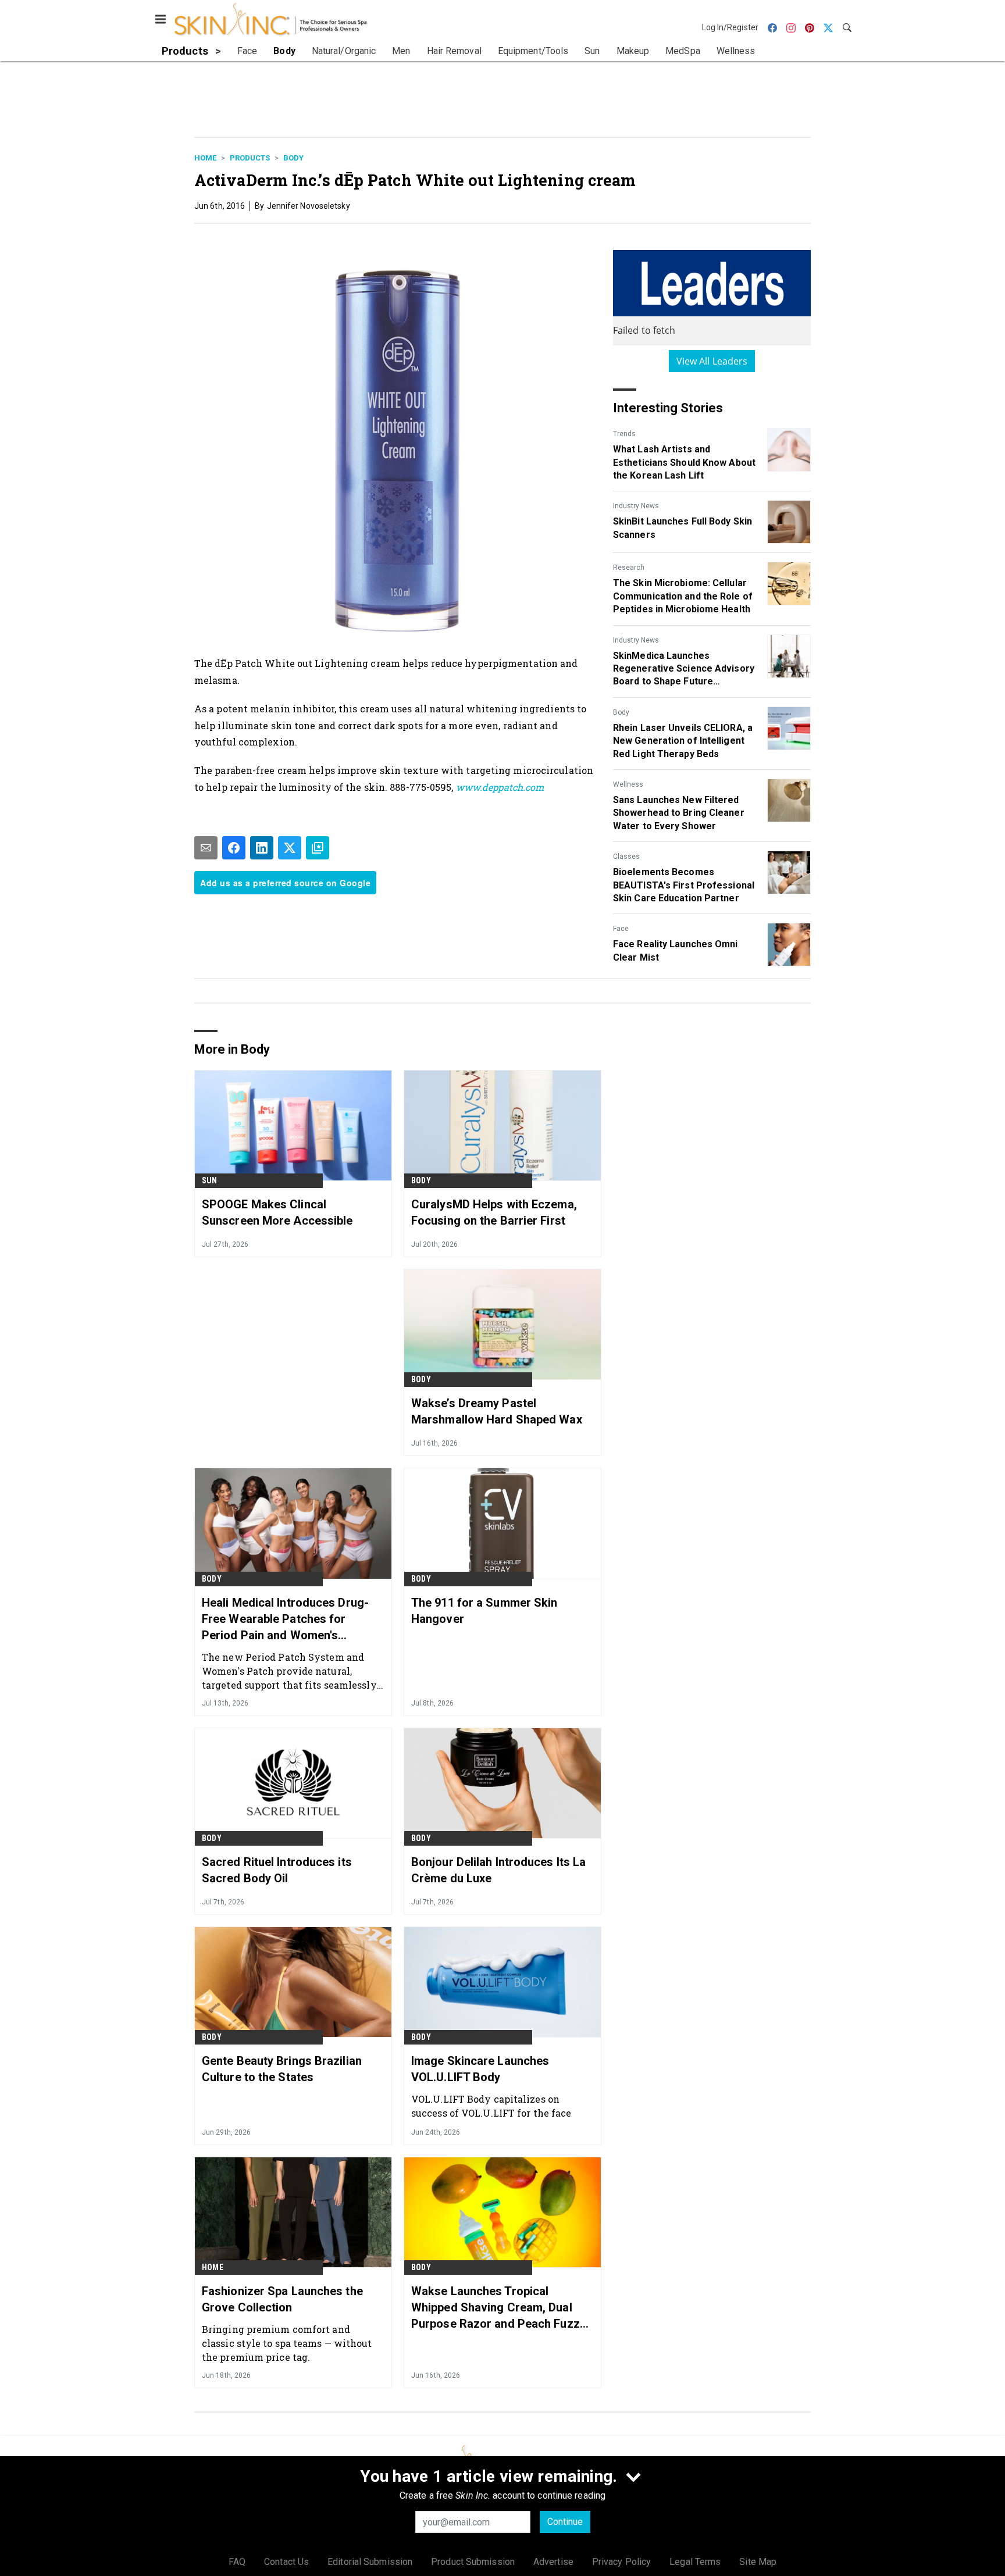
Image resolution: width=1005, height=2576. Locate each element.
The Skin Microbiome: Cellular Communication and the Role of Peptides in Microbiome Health (683, 596)
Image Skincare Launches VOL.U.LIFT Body (480, 2069)
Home (205, 158)
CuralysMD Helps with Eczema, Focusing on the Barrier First (494, 1212)
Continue (565, 2522)
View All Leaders (712, 361)
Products (250, 158)
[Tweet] (290, 848)
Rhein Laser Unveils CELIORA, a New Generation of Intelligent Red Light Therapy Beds (683, 741)
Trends (624, 434)
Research (629, 568)
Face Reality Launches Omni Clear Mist (676, 950)
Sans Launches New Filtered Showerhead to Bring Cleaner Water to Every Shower (679, 813)
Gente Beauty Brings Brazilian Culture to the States (282, 2069)
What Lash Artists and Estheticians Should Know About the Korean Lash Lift (684, 462)
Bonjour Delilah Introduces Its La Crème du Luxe (498, 1870)
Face (621, 929)
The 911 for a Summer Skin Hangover (484, 1611)
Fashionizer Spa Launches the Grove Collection (282, 2299)
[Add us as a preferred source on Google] (318, 848)
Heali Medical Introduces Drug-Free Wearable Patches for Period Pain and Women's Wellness (285, 1619)
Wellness (628, 784)
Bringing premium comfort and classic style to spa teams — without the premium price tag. (287, 2343)
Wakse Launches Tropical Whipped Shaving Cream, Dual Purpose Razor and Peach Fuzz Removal (496, 2308)
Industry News (636, 506)
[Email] (206, 848)
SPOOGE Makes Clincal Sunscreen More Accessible (277, 1212)
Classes (626, 857)
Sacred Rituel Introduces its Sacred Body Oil (277, 1870)
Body (293, 158)
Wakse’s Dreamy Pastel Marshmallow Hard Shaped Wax (497, 1411)
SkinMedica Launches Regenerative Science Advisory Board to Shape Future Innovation (684, 669)
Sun (210, 1180)
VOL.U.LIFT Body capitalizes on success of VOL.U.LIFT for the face (491, 2106)
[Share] (234, 848)
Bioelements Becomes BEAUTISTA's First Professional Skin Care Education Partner (684, 885)
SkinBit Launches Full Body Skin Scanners (683, 528)
